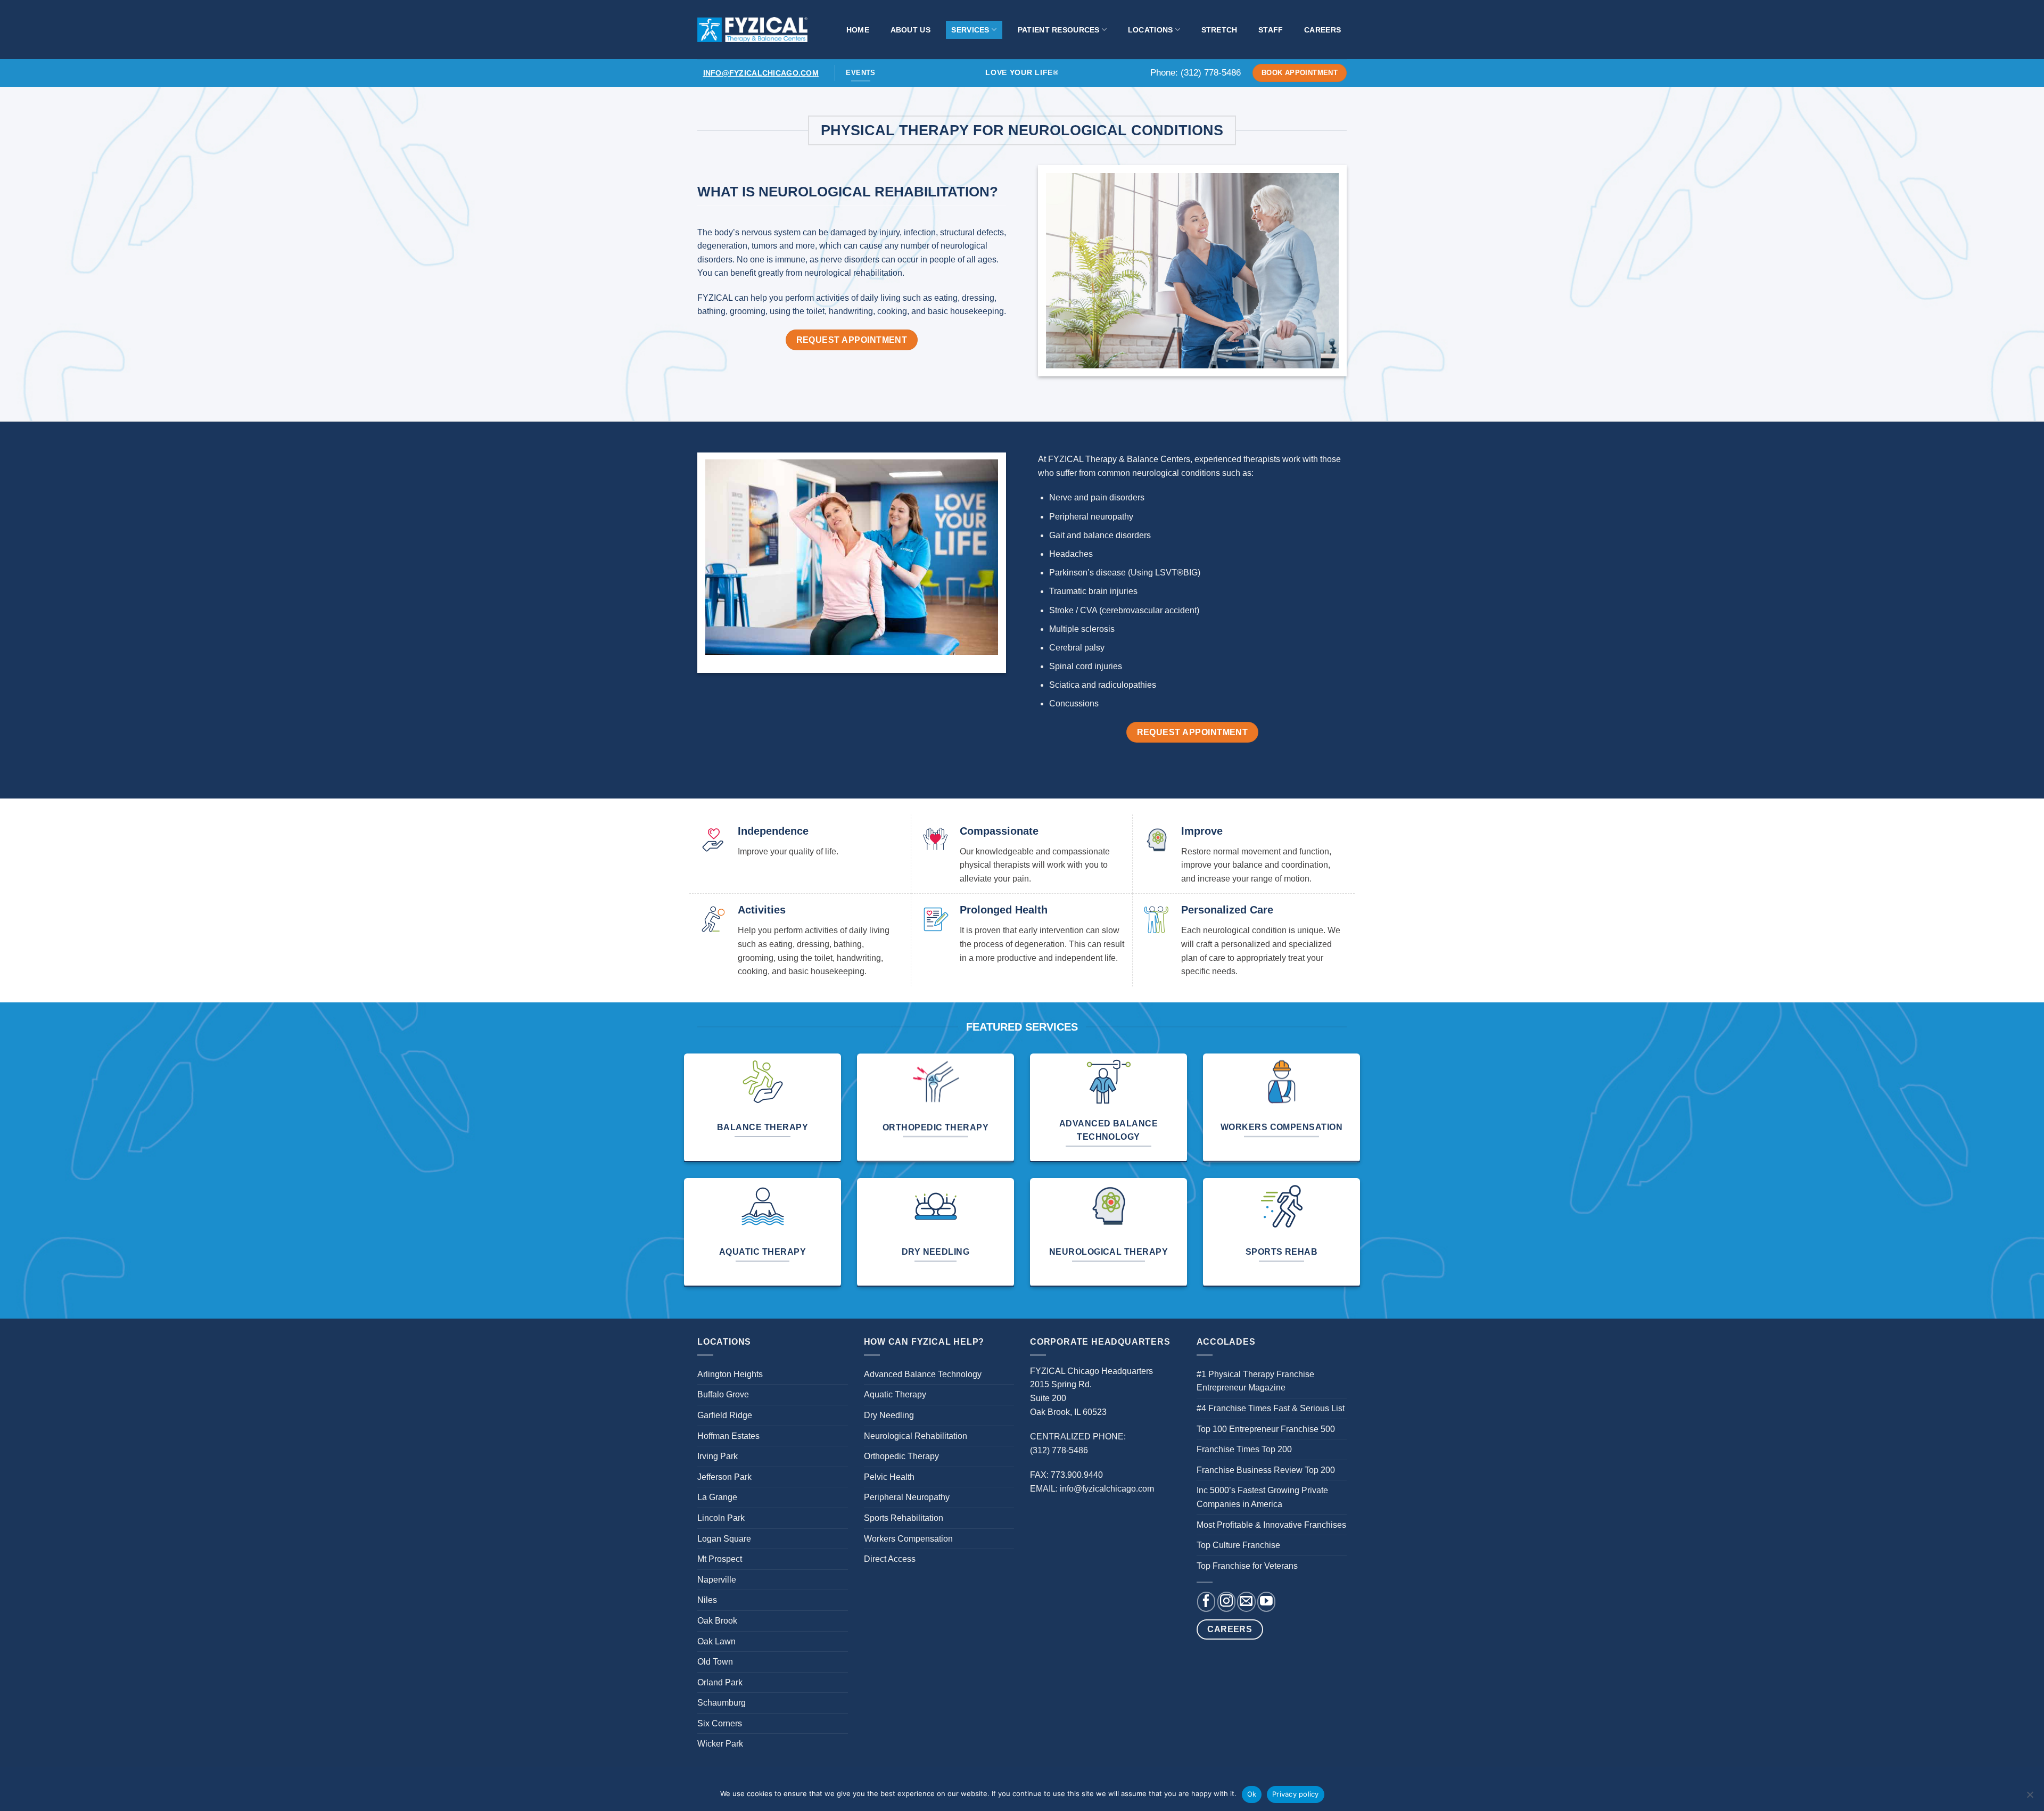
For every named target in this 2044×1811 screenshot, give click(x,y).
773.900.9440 (1077, 1475)
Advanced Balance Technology (923, 1374)
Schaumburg (722, 1703)
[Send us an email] (1246, 1602)
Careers (1322, 30)
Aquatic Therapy (895, 1394)
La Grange (717, 1497)
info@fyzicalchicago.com (761, 73)
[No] (2030, 1798)
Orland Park (720, 1682)
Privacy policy (1296, 1794)
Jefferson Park (724, 1477)
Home (858, 30)
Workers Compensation (908, 1539)
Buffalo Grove (723, 1394)
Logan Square (724, 1539)
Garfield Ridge (725, 1415)
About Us (910, 30)
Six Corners (720, 1723)
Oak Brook (717, 1621)
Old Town (715, 1662)
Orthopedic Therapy (901, 1456)
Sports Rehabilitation (904, 1518)
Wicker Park (720, 1744)
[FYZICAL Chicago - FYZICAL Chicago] (752, 29)
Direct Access (890, 1559)
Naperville (717, 1580)
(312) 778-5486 (1211, 73)
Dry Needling (889, 1415)
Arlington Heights (730, 1374)
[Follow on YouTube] (1266, 1602)
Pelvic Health (889, 1477)
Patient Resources (1059, 30)
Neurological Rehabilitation (916, 1436)
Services (970, 30)
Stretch (1219, 30)
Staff (1271, 30)
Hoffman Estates (728, 1436)
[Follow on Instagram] (1226, 1602)
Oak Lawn (716, 1641)
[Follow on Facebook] (1206, 1602)
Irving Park (718, 1456)
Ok (1252, 1794)
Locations (1151, 30)
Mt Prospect (720, 1559)
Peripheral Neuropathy (907, 1497)
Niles (707, 1600)
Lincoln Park (721, 1518)
